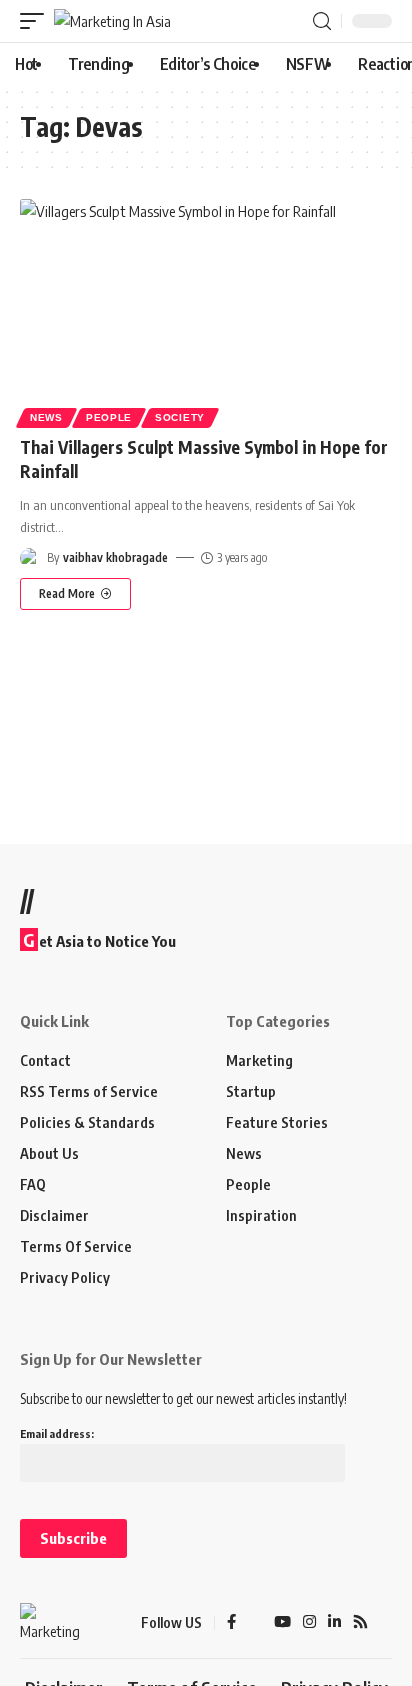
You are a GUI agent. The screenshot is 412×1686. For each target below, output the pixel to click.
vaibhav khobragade (115, 557)
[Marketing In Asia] (112, 21)
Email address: (57, 1433)
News (46, 417)
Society (180, 417)
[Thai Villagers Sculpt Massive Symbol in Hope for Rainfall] (206, 310)
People (109, 417)
